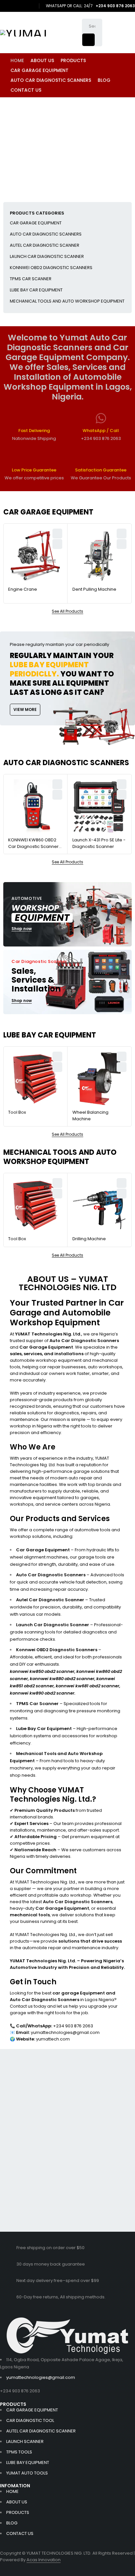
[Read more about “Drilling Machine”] (122, 1194)
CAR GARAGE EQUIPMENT (36, 223)
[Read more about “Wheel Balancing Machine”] (122, 1067)
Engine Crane (23, 589)
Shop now (22, 929)
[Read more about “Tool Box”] (57, 1067)
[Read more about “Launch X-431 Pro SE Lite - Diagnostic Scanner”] (122, 795)
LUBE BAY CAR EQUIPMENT (36, 290)
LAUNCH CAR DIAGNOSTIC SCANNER (47, 256)
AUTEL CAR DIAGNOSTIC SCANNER (45, 245)
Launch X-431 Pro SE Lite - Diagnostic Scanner (99, 843)
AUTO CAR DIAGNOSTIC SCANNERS (46, 234)
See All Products (67, 611)
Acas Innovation (44, 2560)
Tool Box (17, 1112)
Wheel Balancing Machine (90, 1116)
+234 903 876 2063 (20, 2391)
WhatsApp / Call (101, 431)
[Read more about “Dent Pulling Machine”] (122, 544)
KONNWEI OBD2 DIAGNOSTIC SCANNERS (51, 268)
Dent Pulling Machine (94, 589)
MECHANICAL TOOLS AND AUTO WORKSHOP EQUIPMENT (67, 301)
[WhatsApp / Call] (101, 418)
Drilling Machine (89, 1239)
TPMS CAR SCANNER (31, 279)
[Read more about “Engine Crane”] (57, 544)
